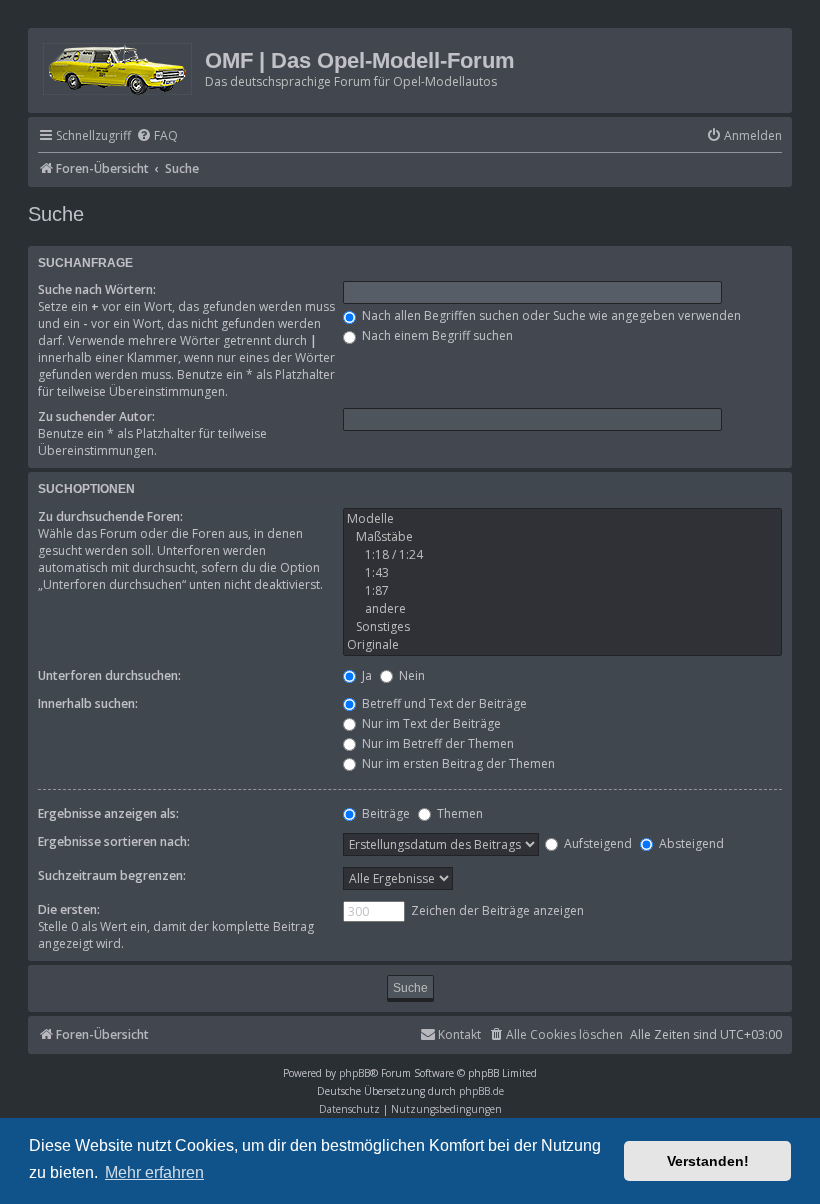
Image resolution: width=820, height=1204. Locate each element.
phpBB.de (481, 1091)
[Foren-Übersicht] (119, 65)
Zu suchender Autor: (96, 416)
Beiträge (384, 813)
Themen (458, 813)
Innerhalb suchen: (88, 703)
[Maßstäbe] (562, 537)
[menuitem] (157, 136)
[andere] (562, 609)
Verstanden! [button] (708, 1161)
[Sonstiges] (562, 627)
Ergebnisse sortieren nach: (114, 841)
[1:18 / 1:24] (562, 555)
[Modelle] (562, 519)
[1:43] (562, 573)
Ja (365, 675)
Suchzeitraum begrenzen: (112, 875)
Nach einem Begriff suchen (436, 335)
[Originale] (562, 645)
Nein (410, 675)
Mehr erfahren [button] (154, 1172)
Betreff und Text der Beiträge (443, 703)
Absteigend (690, 843)
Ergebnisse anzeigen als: (108, 813)
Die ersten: (69, 909)
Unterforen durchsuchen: (109, 675)
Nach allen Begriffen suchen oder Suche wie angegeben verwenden (550, 315)
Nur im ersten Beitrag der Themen (457, 763)
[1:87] (562, 591)
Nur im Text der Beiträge (430, 723)
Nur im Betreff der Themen (436, 743)
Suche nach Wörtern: (97, 289)
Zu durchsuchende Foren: (110, 516)
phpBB (354, 1073)
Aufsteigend (596, 843)
